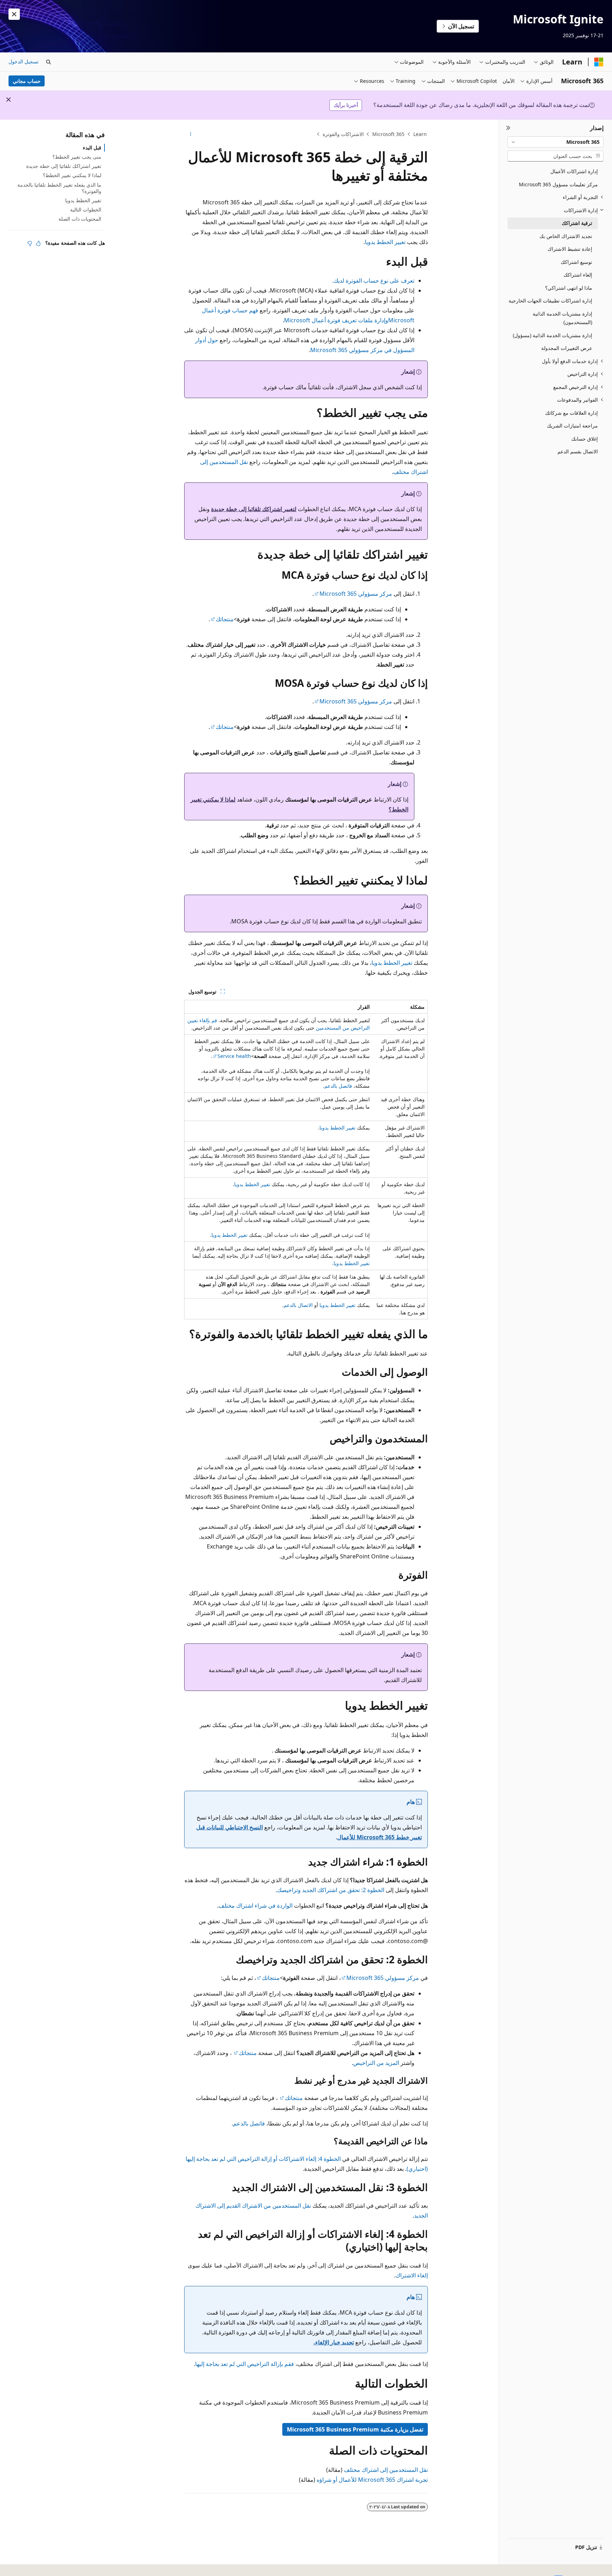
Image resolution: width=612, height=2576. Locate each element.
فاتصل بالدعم (338, 1086)
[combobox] (556, 142)
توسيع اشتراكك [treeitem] (576, 262)
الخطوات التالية (86, 210)
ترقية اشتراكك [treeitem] (577, 223)
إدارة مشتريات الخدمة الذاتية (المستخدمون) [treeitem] (562, 318)
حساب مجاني (27, 81)
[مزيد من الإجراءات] (190, 134)
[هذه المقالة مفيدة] (38, 243)
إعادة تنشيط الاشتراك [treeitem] (570, 249)
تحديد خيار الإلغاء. (334, 2342)
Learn (420, 134)
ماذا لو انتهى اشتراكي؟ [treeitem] (569, 288)
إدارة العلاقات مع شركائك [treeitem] (571, 413)
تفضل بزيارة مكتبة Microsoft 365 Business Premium (355, 2429)
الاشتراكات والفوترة (343, 134)
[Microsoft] (599, 62)
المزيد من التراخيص (376, 2063)
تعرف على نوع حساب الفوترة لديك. (373, 281)
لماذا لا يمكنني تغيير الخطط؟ (72, 175)
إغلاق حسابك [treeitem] (585, 439)
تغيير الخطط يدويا (385, 242)
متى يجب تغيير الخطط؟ (77, 157)
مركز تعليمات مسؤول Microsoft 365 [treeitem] (558, 184)
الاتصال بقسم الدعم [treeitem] (578, 451)
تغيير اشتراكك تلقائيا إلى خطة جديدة (64, 166)
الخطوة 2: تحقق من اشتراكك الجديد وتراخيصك (331, 1890)
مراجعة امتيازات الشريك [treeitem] (572, 426)
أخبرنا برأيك (346, 105)
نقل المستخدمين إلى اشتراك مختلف (386, 2470)
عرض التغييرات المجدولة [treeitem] (567, 348)
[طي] (508, 128)
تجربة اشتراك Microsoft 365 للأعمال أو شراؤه (372, 2480)
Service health (234, 1056)
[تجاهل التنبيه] (14, 14)
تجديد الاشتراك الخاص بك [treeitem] (566, 236)
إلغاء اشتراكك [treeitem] (578, 275)
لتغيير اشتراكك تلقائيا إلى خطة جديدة (254, 509)
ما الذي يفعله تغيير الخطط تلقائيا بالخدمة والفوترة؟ (59, 188)
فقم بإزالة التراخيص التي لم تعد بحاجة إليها (245, 2364)
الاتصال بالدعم (298, 1305)
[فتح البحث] (49, 62)
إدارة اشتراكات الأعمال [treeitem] (574, 171)
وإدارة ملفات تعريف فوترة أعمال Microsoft (336, 320)
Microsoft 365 (388, 134)
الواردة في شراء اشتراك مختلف (256, 1906)
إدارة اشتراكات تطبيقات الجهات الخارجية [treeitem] (550, 301)
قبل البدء (92, 148)
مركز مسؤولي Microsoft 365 (356, 594)
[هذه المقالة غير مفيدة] (30, 243)
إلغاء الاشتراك (412, 2275)
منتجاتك (225, 619)
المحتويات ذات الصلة (80, 219)
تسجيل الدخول (24, 61)
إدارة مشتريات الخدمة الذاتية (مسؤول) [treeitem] (552, 335)
